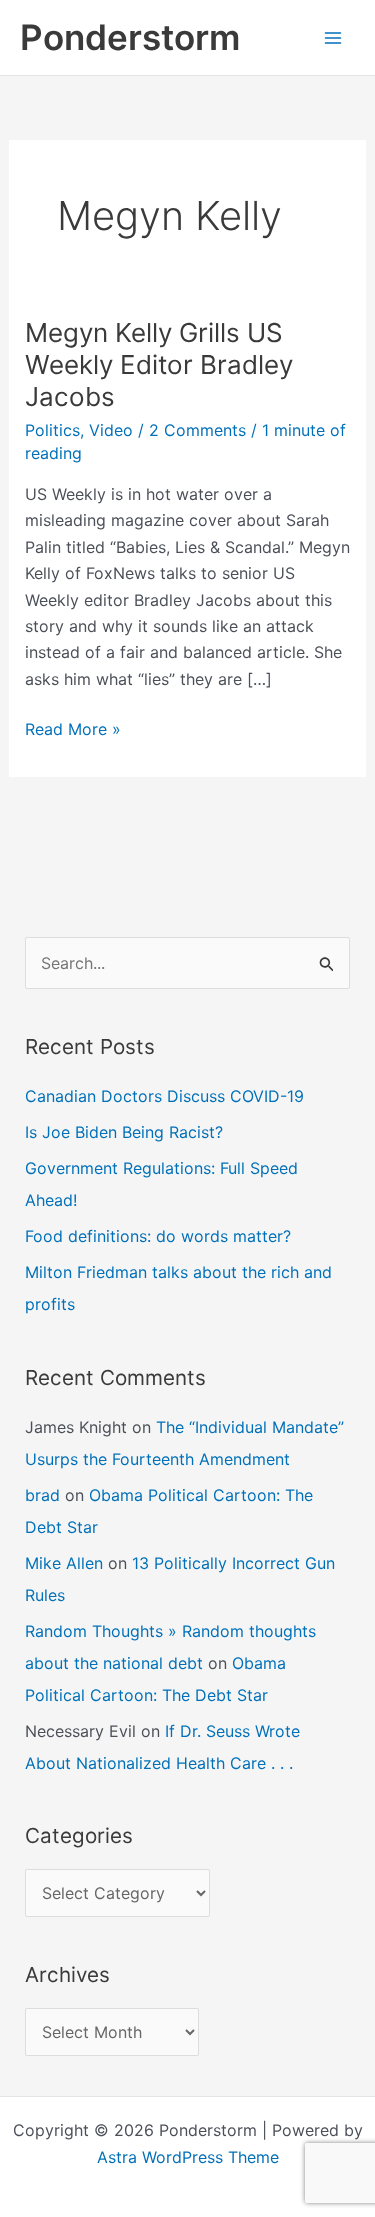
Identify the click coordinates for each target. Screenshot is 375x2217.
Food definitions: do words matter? (158, 1236)
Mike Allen (64, 1563)
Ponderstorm (130, 37)
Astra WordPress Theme (188, 2157)
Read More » (73, 730)
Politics (52, 430)
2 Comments (197, 430)
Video (111, 430)
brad (42, 1495)
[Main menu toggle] (333, 38)
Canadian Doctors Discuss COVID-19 (164, 1096)
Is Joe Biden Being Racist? (124, 1132)
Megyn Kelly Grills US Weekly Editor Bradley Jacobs (159, 364)
